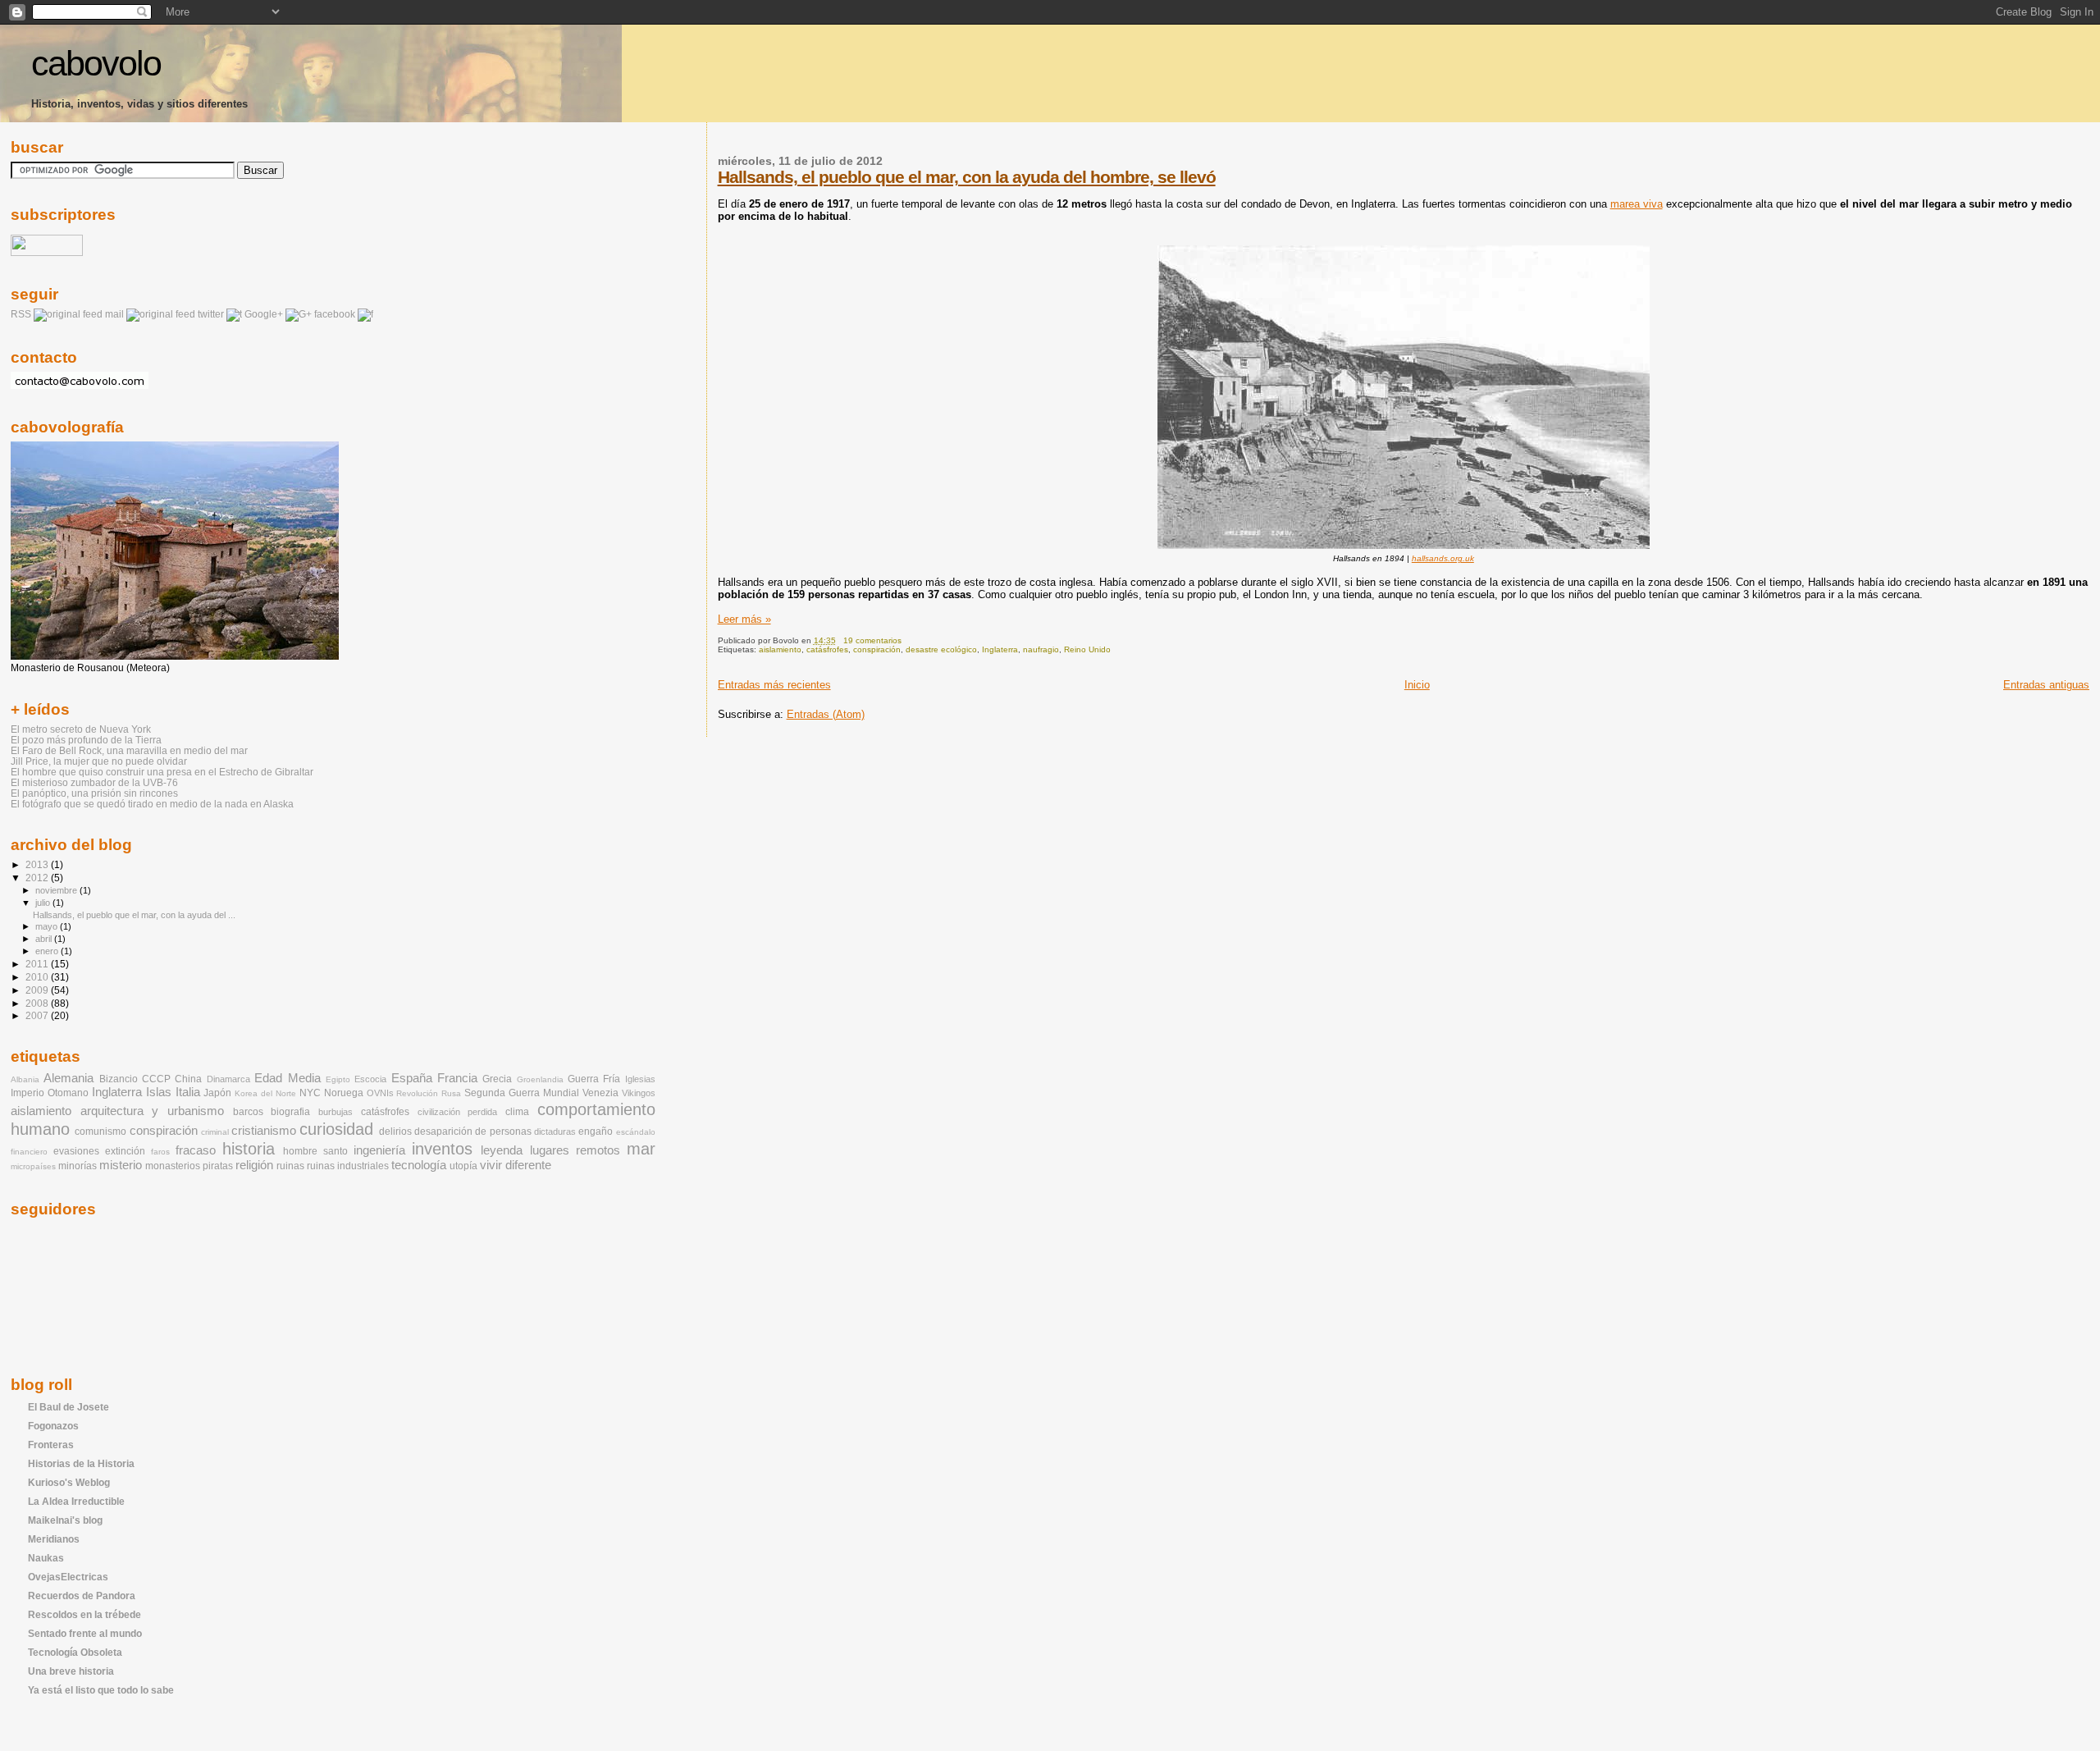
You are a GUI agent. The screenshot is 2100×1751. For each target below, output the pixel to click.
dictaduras (555, 1132)
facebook (335, 314)
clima (517, 1112)
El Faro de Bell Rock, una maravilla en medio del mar (129, 750)
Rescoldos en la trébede (84, 1614)
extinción (125, 1151)
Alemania (68, 1078)
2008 (38, 1003)
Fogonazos (53, 1426)
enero (48, 951)
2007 (38, 1015)
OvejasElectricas (68, 1577)
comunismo (100, 1132)
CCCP (156, 1079)
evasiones (76, 1151)
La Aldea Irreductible (76, 1501)
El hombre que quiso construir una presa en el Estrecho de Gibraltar (162, 772)
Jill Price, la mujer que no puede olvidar (99, 761)
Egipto (338, 1079)
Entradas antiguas (2046, 685)
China (188, 1079)
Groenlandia (540, 1079)
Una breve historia (71, 1671)
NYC (310, 1093)
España (412, 1078)
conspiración (877, 649)
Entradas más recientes (774, 685)
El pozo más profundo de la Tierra (86, 740)
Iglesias (640, 1079)
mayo (48, 926)
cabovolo (96, 64)
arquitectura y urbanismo (152, 1111)
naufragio (1041, 649)
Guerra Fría (594, 1079)
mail (114, 314)
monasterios (173, 1166)
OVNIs (380, 1093)
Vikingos (639, 1093)
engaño (596, 1132)
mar (641, 1149)
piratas (218, 1166)
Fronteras (51, 1445)
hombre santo (315, 1151)
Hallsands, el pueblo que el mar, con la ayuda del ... (134, 915)
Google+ (264, 314)
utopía (463, 1166)
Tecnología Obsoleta (75, 1652)
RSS (21, 314)
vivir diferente (516, 1165)
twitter (211, 314)
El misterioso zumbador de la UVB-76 (94, 782)
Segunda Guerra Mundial (522, 1093)
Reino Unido (1087, 649)
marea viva (1637, 204)
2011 (38, 964)
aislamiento (780, 649)
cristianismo (264, 1131)
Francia (457, 1078)
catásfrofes (827, 649)
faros (160, 1152)
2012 (38, 878)
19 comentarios (872, 640)
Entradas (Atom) (826, 714)
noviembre (57, 890)
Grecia (497, 1079)
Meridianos (54, 1539)
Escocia (370, 1079)
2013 (38, 864)
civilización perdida (458, 1112)
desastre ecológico (941, 649)
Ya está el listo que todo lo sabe (101, 1690)
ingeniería (379, 1150)
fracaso (196, 1150)
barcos (248, 1112)
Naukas (46, 1558)
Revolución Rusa (429, 1093)
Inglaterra (1000, 649)
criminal (215, 1132)
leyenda (502, 1150)
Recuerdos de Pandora (82, 1596)
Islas (159, 1092)
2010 (38, 977)
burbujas (336, 1112)
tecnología (419, 1165)
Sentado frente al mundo (85, 1633)
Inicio (1417, 685)
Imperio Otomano (50, 1093)
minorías (78, 1166)
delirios (395, 1132)
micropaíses (33, 1166)
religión (254, 1165)
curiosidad (336, 1129)
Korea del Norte (265, 1093)
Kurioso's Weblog (69, 1482)
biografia (290, 1112)
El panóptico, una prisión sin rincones (94, 793)
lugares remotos (575, 1150)
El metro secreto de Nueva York (81, 729)
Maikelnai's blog (65, 1520)
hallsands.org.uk (1443, 558)
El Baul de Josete (68, 1407)
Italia (188, 1092)
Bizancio (119, 1079)
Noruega (344, 1093)
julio (44, 903)
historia (249, 1149)
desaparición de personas (473, 1132)
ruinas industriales (348, 1166)
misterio (121, 1165)
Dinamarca (228, 1079)
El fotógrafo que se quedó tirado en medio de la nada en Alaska (152, 804)
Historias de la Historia (81, 1463)
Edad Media (287, 1078)
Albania (25, 1079)
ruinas (290, 1166)
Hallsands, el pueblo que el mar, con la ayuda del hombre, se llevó (967, 177)
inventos (442, 1149)
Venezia (600, 1093)
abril (45, 939)
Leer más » (744, 619)
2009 (38, 990)
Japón (217, 1093)
